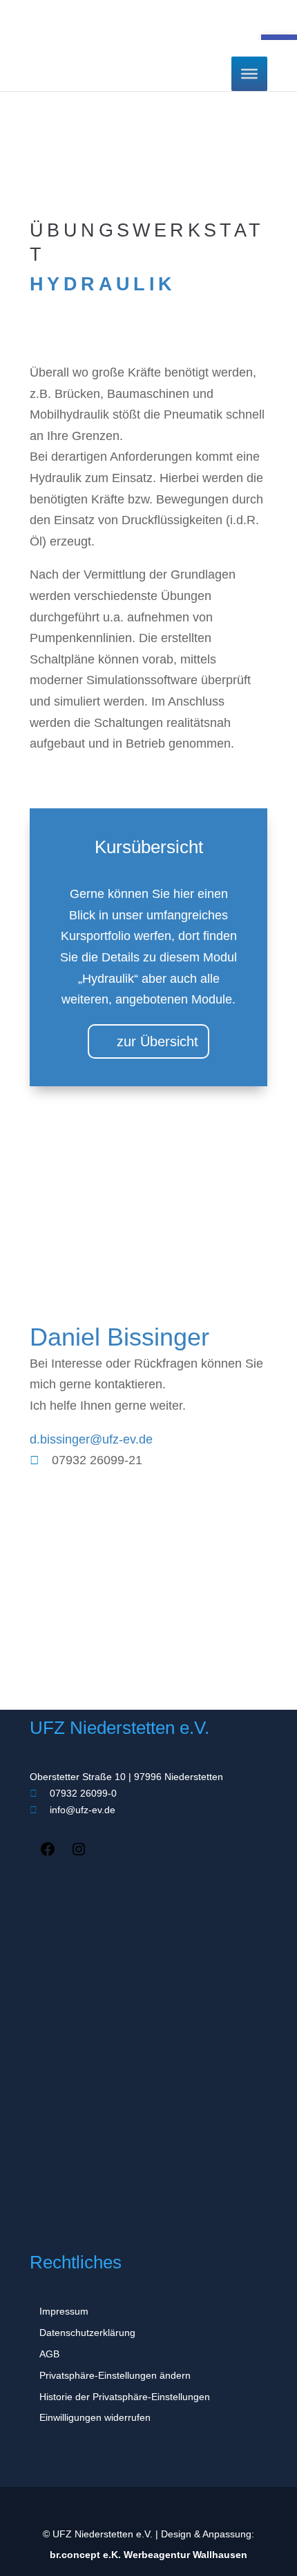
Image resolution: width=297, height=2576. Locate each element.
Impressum (64, 2311)
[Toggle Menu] (249, 74)
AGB (49, 2354)
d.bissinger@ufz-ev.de (91, 1439)
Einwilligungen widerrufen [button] (95, 2417)
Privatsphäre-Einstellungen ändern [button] (115, 2375)
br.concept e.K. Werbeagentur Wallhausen (148, 2555)
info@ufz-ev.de (81, 1810)
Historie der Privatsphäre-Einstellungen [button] (125, 2397)
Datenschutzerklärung (87, 2333)
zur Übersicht (157, 1041)
